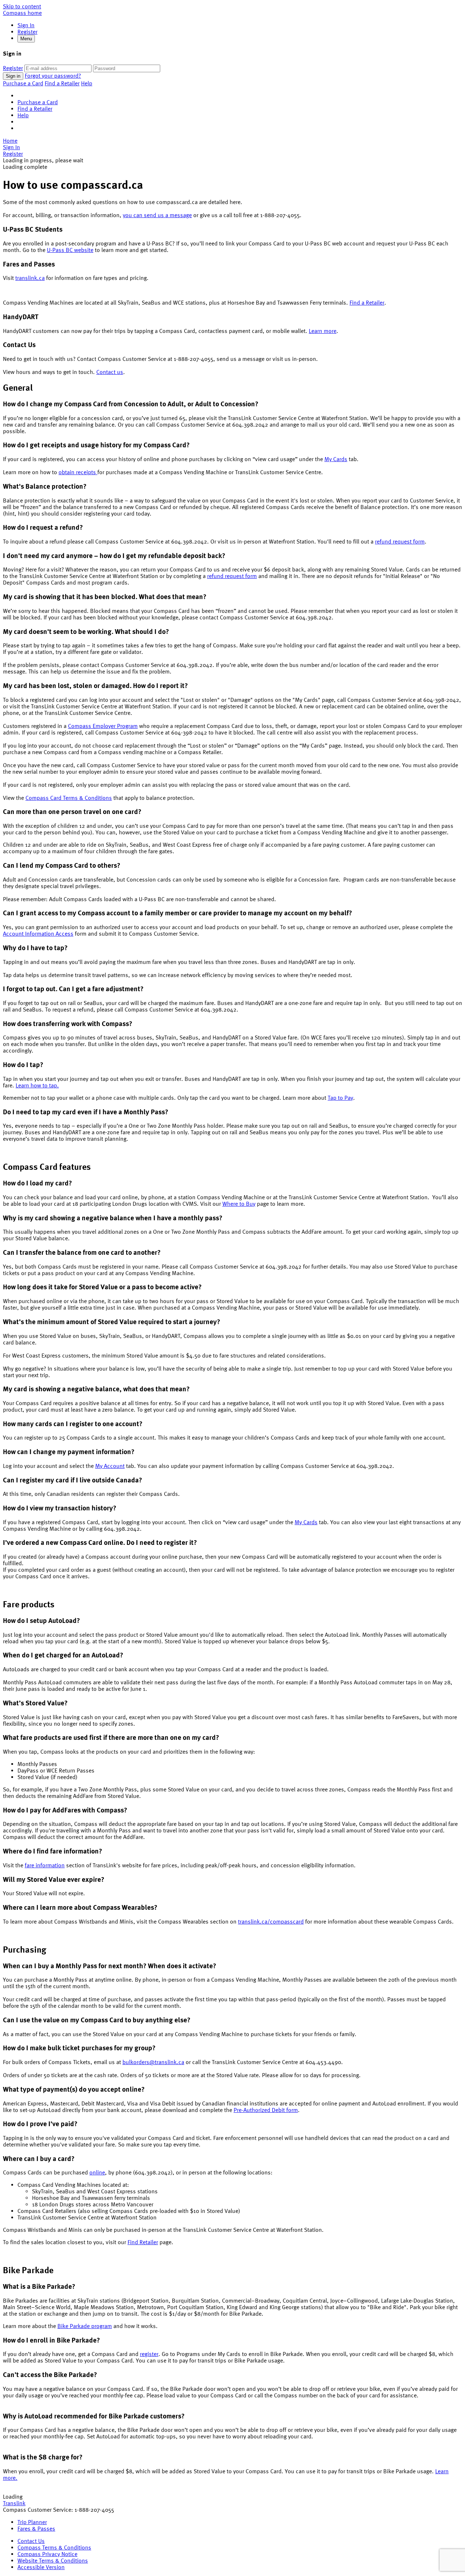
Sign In (26, 25)
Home (10, 141)
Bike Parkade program (85, 2326)
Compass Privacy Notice (47, 2554)
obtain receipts (78, 472)
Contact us (110, 372)
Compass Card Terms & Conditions (69, 798)
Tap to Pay (340, 1098)
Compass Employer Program (103, 726)
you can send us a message (157, 215)
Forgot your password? (53, 76)
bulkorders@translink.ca (153, 2062)
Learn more (323, 331)
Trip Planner (32, 2522)
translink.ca (30, 278)
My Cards (336, 459)
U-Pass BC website (70, 250)
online (97, 2172)
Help (87, 83)
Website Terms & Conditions (53, 2560)
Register (27, 32)
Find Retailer (143, 2242)
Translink (14, 2503)
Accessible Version (41, 2567)
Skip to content (22, 6)
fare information (45, 1865)
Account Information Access (38, 933)
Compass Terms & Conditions (54, 2547)
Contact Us (31, 2541)
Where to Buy (239, 1204)
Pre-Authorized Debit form (266, 2110)
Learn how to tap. (37, 1085)
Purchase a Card (23, 83)
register (149, 2354)
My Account (110, 1466)
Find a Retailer (62, 83)
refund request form (400, 541)
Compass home (22, 13)
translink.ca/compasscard (271, 1921)
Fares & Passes (36, 2528)
